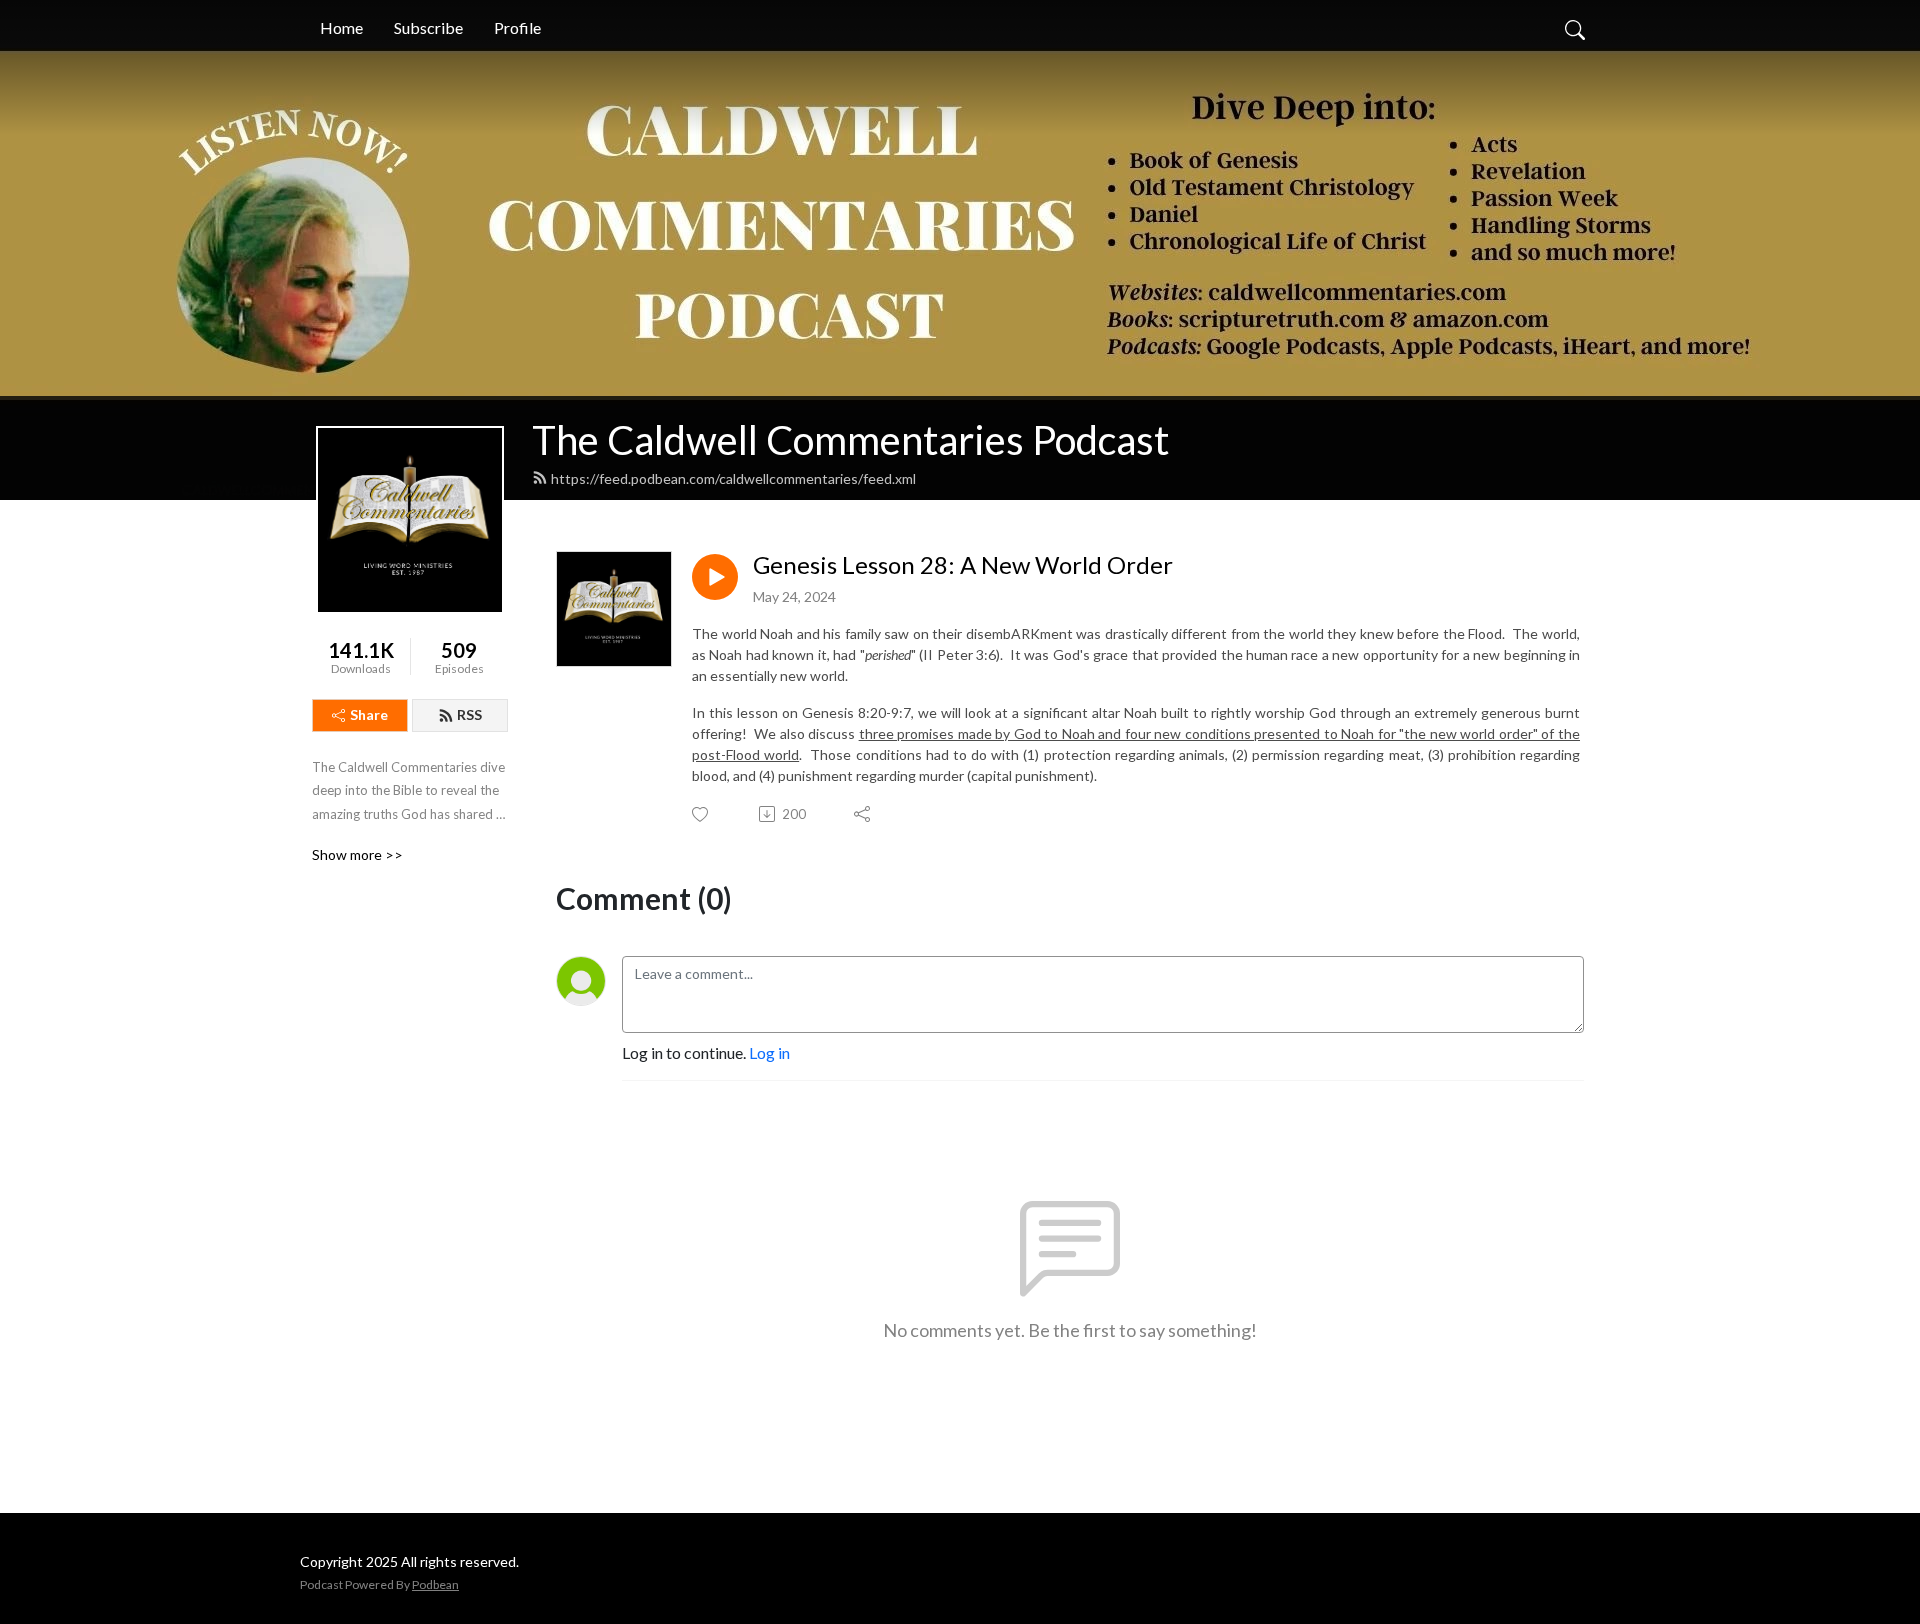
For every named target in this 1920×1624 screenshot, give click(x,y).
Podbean (435, 1584)
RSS (469, 714)
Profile (517, 27)
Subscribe (428, 27)
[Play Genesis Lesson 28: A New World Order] (715, 577)
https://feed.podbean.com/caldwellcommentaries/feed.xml (733, 478)
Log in (769, 1052)
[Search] (1575, 28)
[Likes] (701, 814)
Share (369, 714)
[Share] (863, 814)
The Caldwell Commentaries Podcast (850, 440)
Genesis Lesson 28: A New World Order (963, 565)
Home (341, 27)
